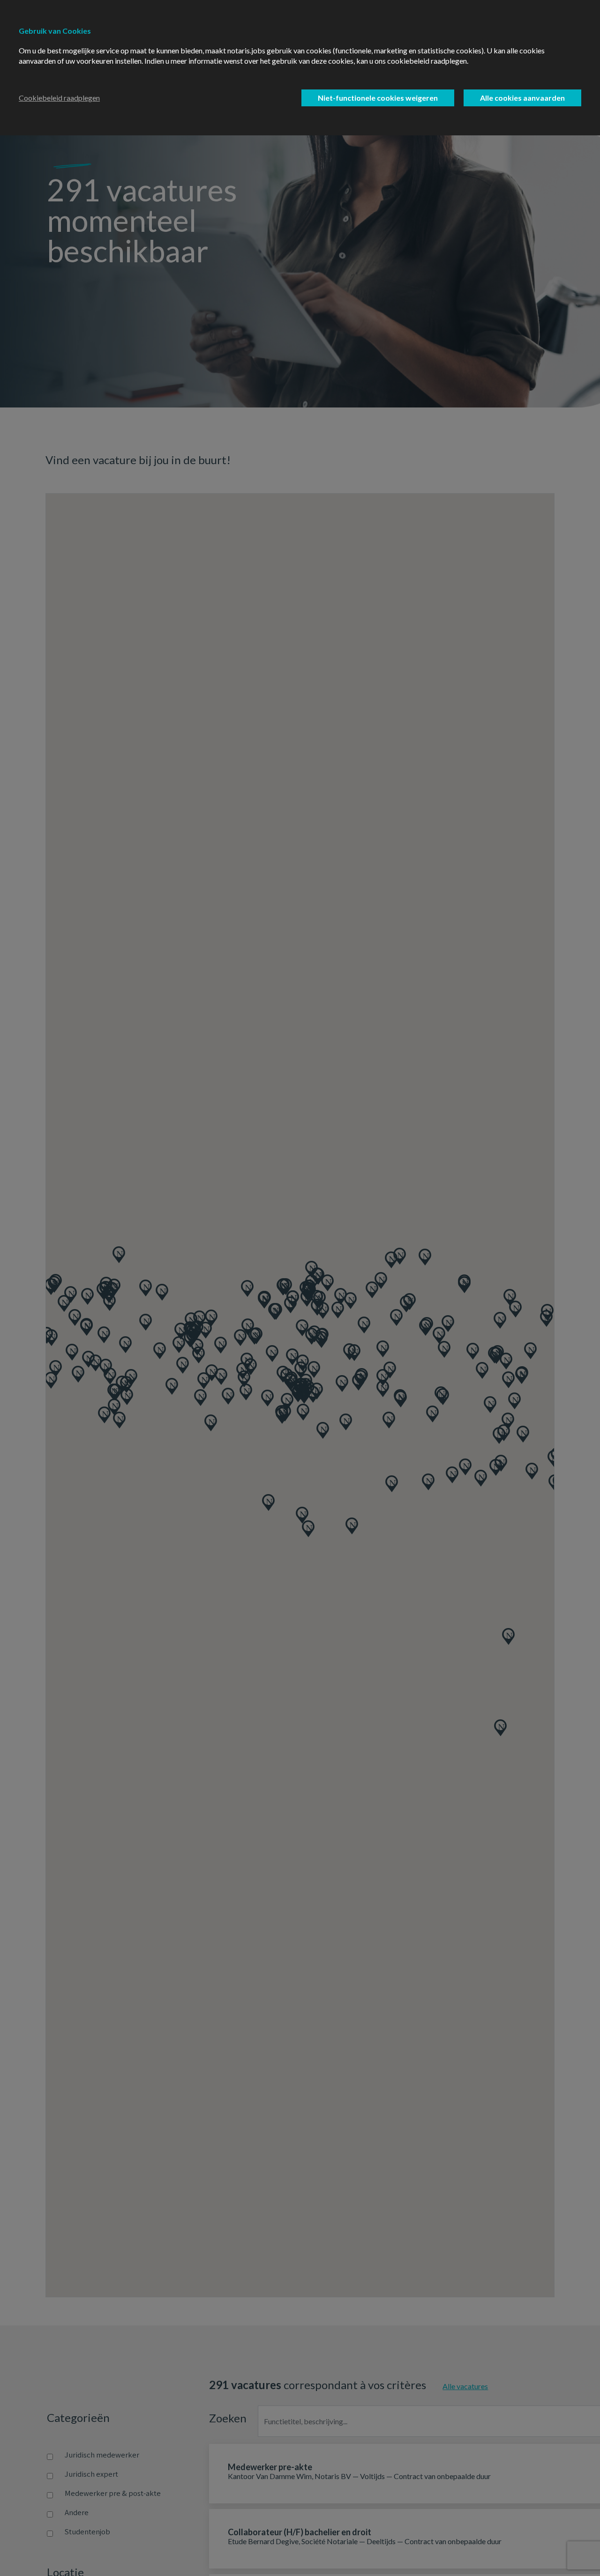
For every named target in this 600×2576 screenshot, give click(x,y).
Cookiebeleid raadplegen (59, 98)
